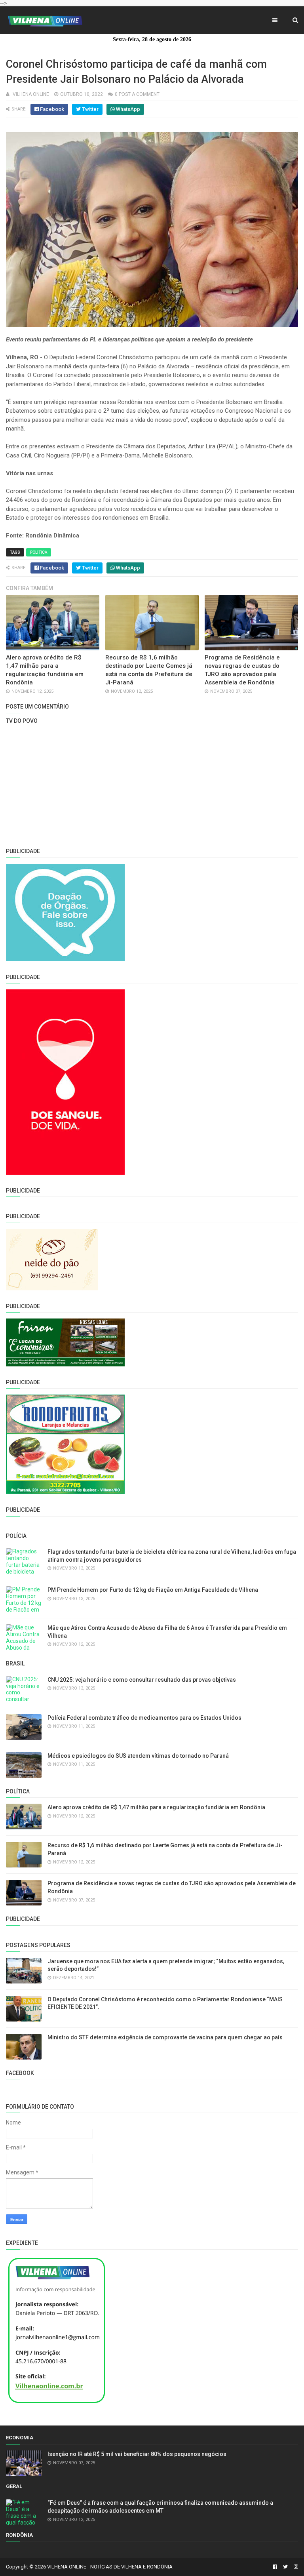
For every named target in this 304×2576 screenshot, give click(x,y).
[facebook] (275, 2567)
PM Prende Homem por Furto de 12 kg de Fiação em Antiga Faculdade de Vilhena (153, 1590)
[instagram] (295, 2567)
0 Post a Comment (137, 94)
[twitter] (285, 2567)
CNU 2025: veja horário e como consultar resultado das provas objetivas (142, 1680)
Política (39, 552)
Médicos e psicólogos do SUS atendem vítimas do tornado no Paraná (138, 1756)
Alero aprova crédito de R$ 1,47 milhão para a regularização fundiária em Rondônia (156, 1807)
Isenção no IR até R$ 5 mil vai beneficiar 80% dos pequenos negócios (137, 2454)
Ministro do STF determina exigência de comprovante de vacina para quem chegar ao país (165, 2037)
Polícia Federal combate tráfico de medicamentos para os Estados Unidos (144, 1718)
